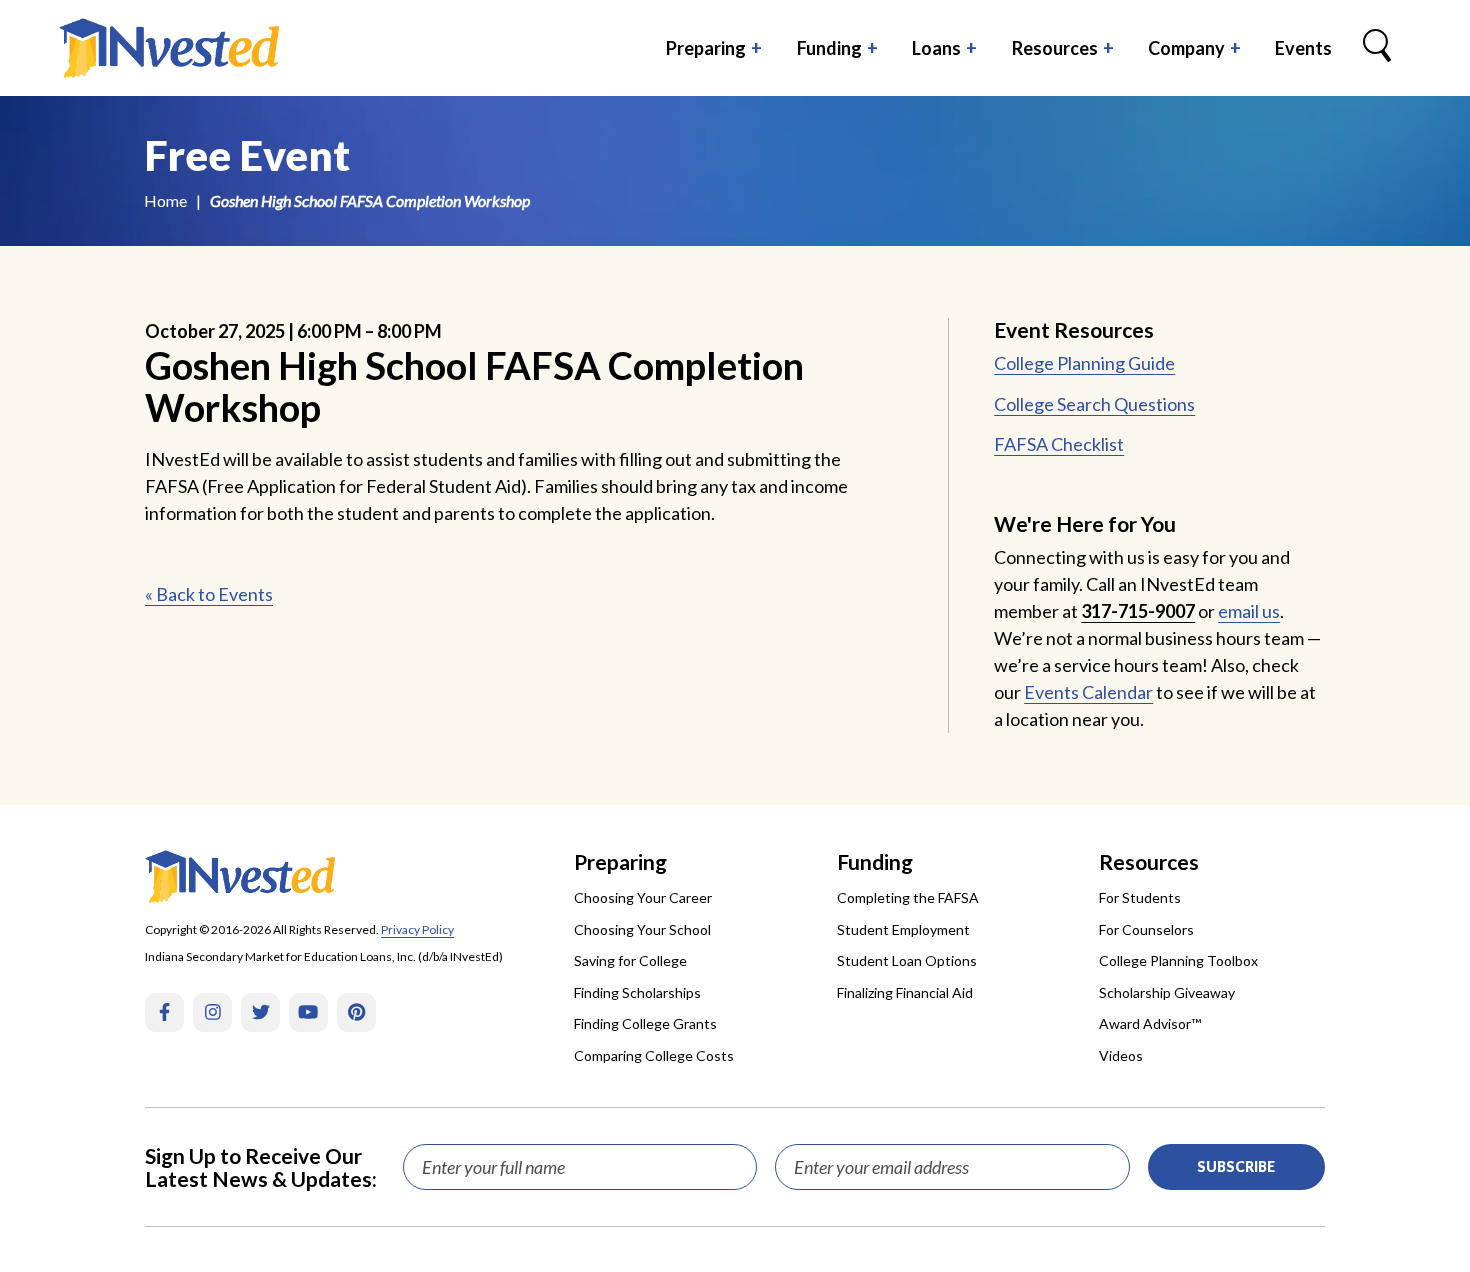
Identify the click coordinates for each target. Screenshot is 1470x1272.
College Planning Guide (1084, 363)
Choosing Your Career (643, 897)
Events (1303, 48)
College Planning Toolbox (1178, 960)
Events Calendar (1088, 692)
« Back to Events (209, 594)
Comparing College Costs (654, 1055)
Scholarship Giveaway (1167, 992)
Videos (1121, 1055)
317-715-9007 (1138, 611)
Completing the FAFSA (908, 897)
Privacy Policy (417, 929)
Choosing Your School (642, 929)
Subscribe (1236, 1166)
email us (1249, 611)
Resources (1055, 48)
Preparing (706, 48)
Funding (829, 48)
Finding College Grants (645, 1023)
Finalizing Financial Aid (905, 992)
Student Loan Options (907, 960)
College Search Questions (1094, 404)
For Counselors (1146, 929)
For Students (1140, 897)
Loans (936, 48)
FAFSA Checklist (1059, 444)
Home (165, 200)
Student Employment (903, 929)
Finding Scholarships (637, 992)
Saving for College (630, 960)
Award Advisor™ (1150, 1023)
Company (1186, 48)
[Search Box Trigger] (1377, 48)
